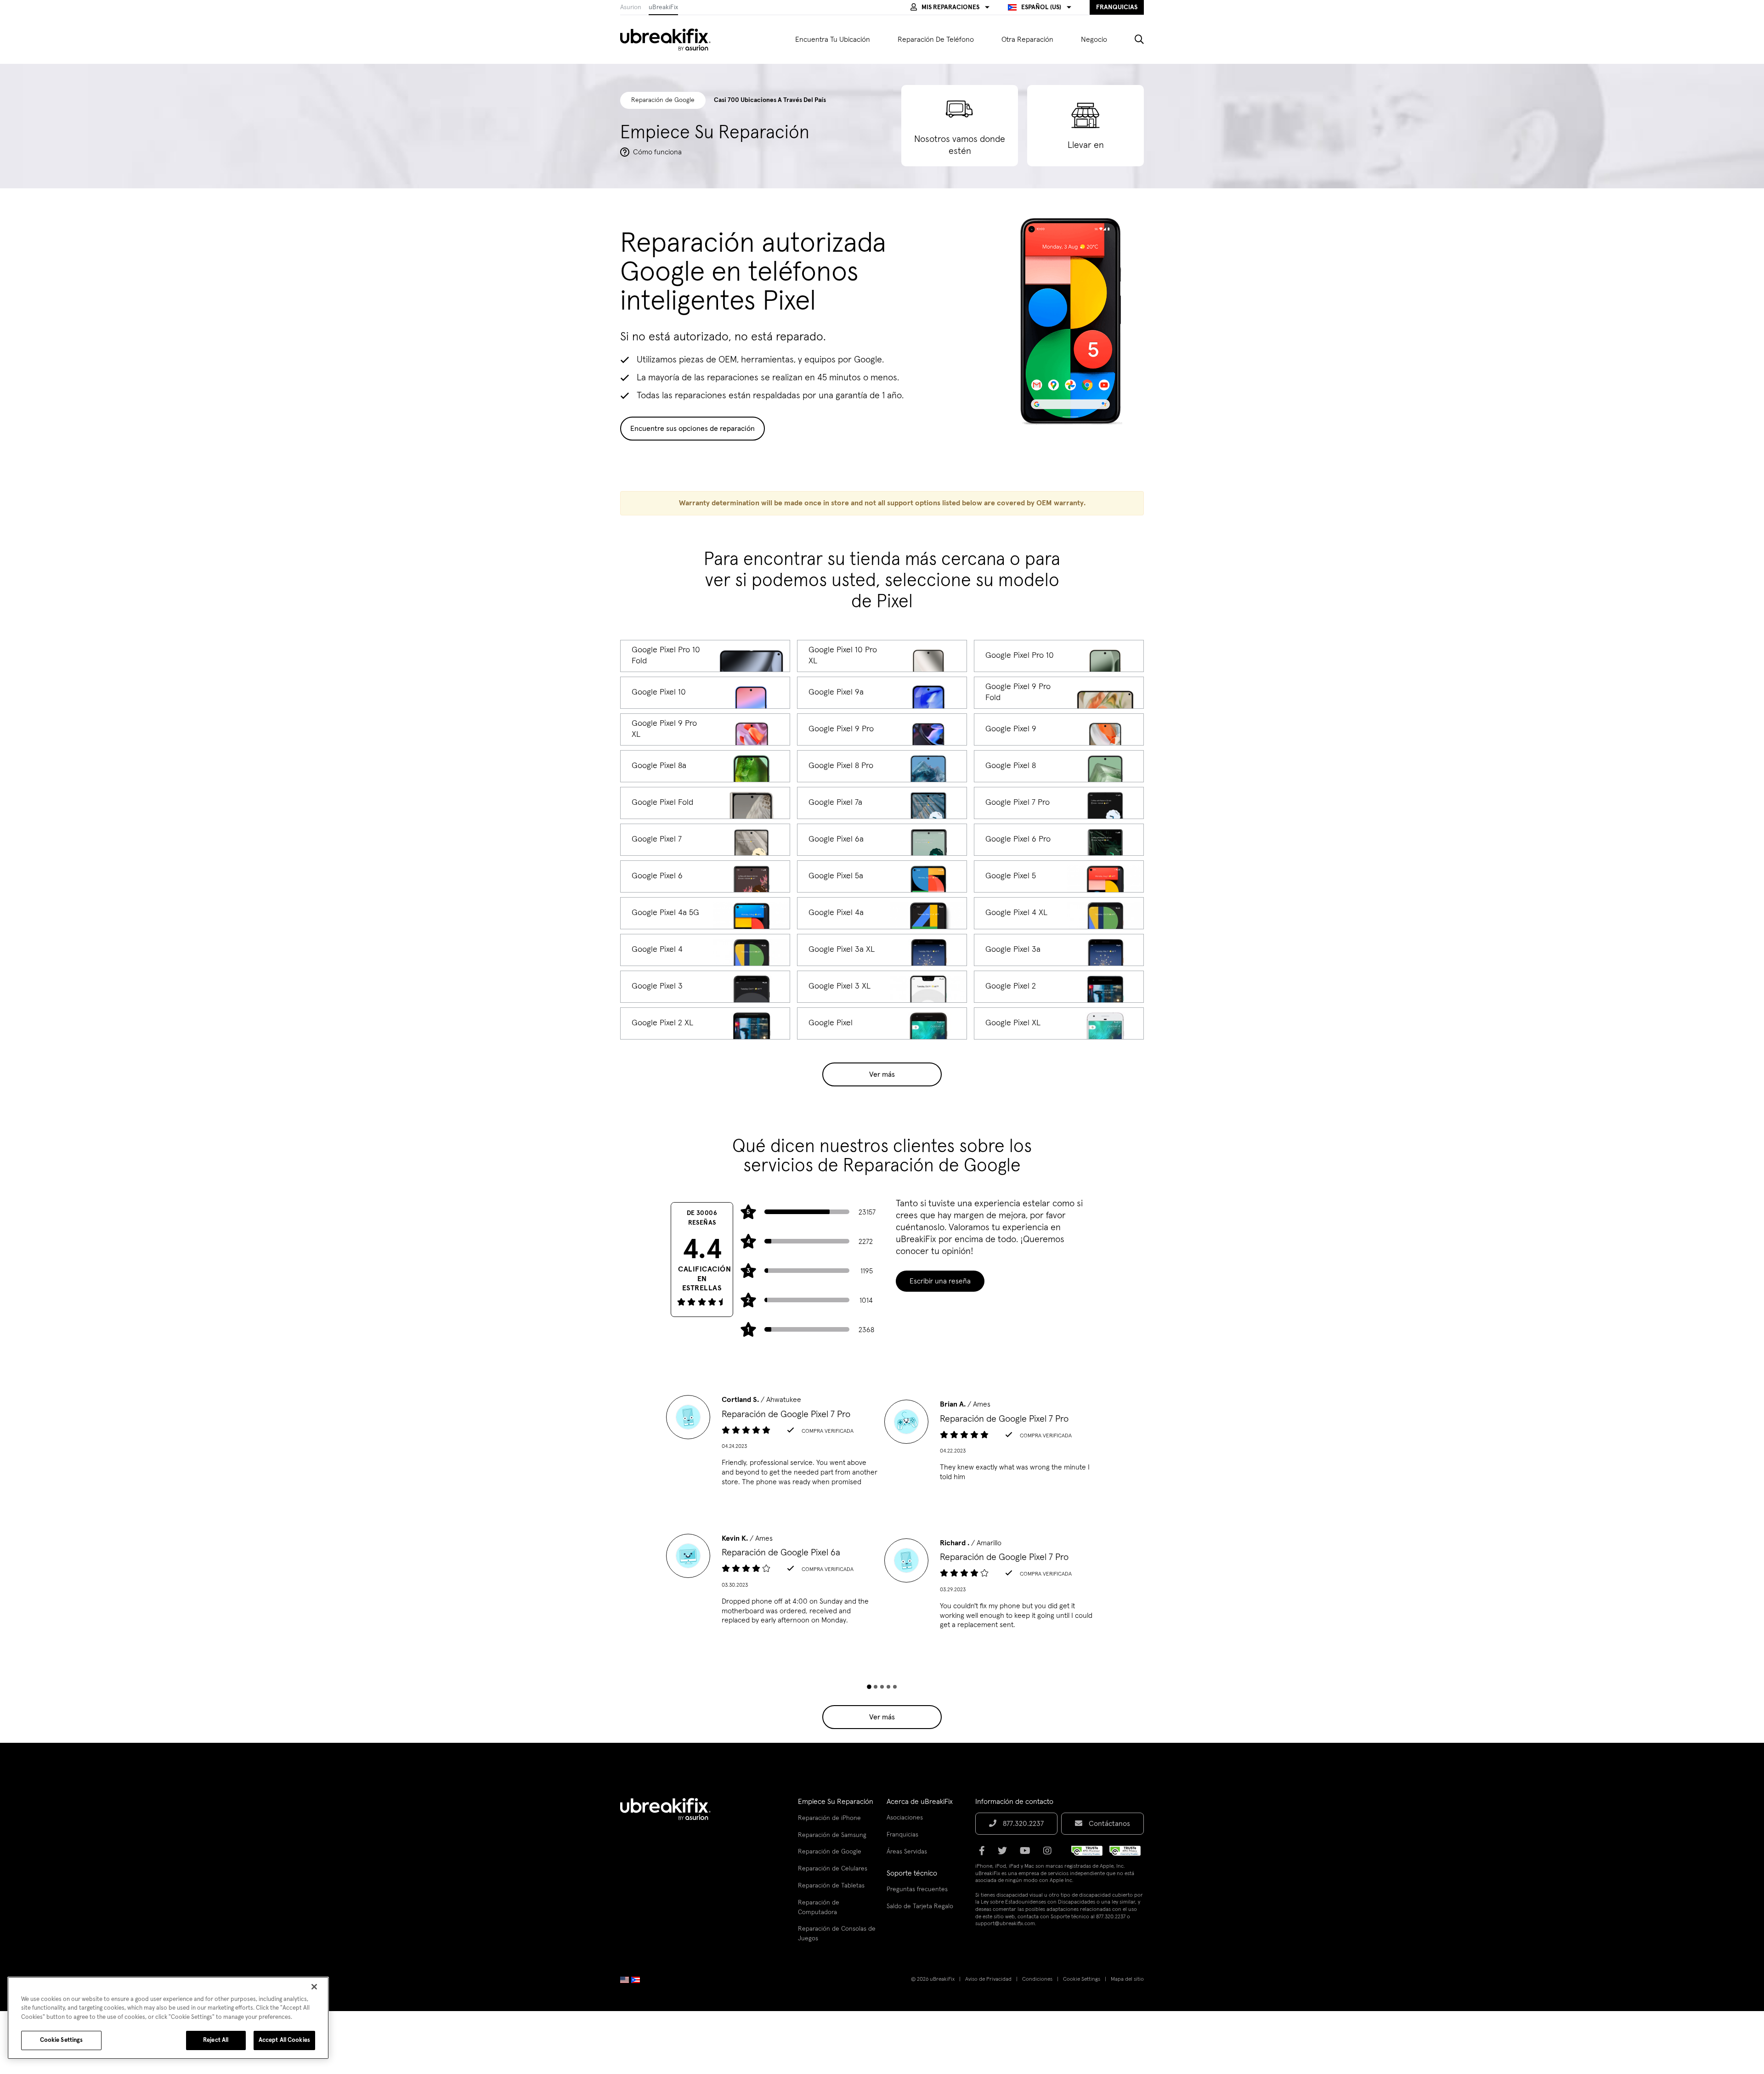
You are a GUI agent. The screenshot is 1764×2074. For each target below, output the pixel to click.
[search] (1132, 40)
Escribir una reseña (940, 1281)
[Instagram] (1050, 1854)
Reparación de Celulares (833, 1869)
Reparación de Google (830, 1852)
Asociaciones (905, 1818)
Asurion (631, 7)
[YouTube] (1028, 1854)
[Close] (314, 1987)
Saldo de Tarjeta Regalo (920, 1906)
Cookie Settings (1082, 1979)
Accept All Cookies (284, 2040)
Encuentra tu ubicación (833, 40)
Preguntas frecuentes (917, 1889)
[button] (950, 7)
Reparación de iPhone (829, 1818)
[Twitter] (1005, 1854)
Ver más (882, 1074)
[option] (773, 1444)
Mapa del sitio (1127, 1979)
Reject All (216, 2040)
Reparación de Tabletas (831, 1886)
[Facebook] (985, 1854)
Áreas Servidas (907, 1852)
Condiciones (1037, 1979)
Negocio (1094, 40)
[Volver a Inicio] (671, 40)
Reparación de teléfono (936, 40)
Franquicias (902, 1835)
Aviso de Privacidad (988, 1979)
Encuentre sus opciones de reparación (693, 429)
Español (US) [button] (1041, 7)
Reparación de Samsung (832, 1835)
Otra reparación (1027, 40)
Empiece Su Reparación (836, 1802)
